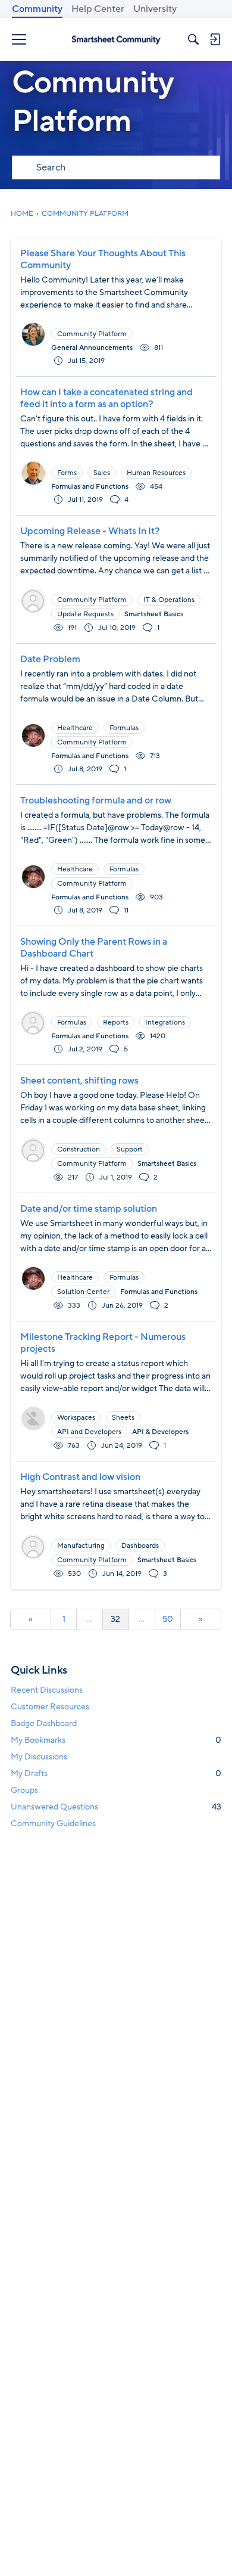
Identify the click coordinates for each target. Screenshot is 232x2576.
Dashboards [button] (140, 1545)
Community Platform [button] (92, 334)
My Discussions (39, 1757)
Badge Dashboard (44, 1723)
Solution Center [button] (83, 1292)
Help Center (98, 9)
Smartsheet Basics (154, 614)
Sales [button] (102, 473)
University (155, 9)
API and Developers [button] (89, 1432)
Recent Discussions (47, 1690)
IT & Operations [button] (169, 600)
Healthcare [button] (75, 728)
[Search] (193, 39)
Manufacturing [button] (81, 1545)
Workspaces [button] (76, 1417)
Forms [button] (67, 473)
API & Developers (160, 1432)
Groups (24, 1790)
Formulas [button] (124, 728)
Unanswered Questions (116, 1807)
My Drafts (116, 1773)
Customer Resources (50, 1707)
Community (37, 9)
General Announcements (92, 347)
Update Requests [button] (85, 614)
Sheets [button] (123, 1417)
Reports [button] (116, 1022)
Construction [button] (79, 1149)
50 (168, 1619)
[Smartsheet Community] (116, 39)
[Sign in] (215, 39)
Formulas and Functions (90, 486)
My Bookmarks (116, 1740)
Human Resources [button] (156, 473)
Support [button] (130, 1149)
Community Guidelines (53, 1824)
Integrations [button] (165, 1022)
